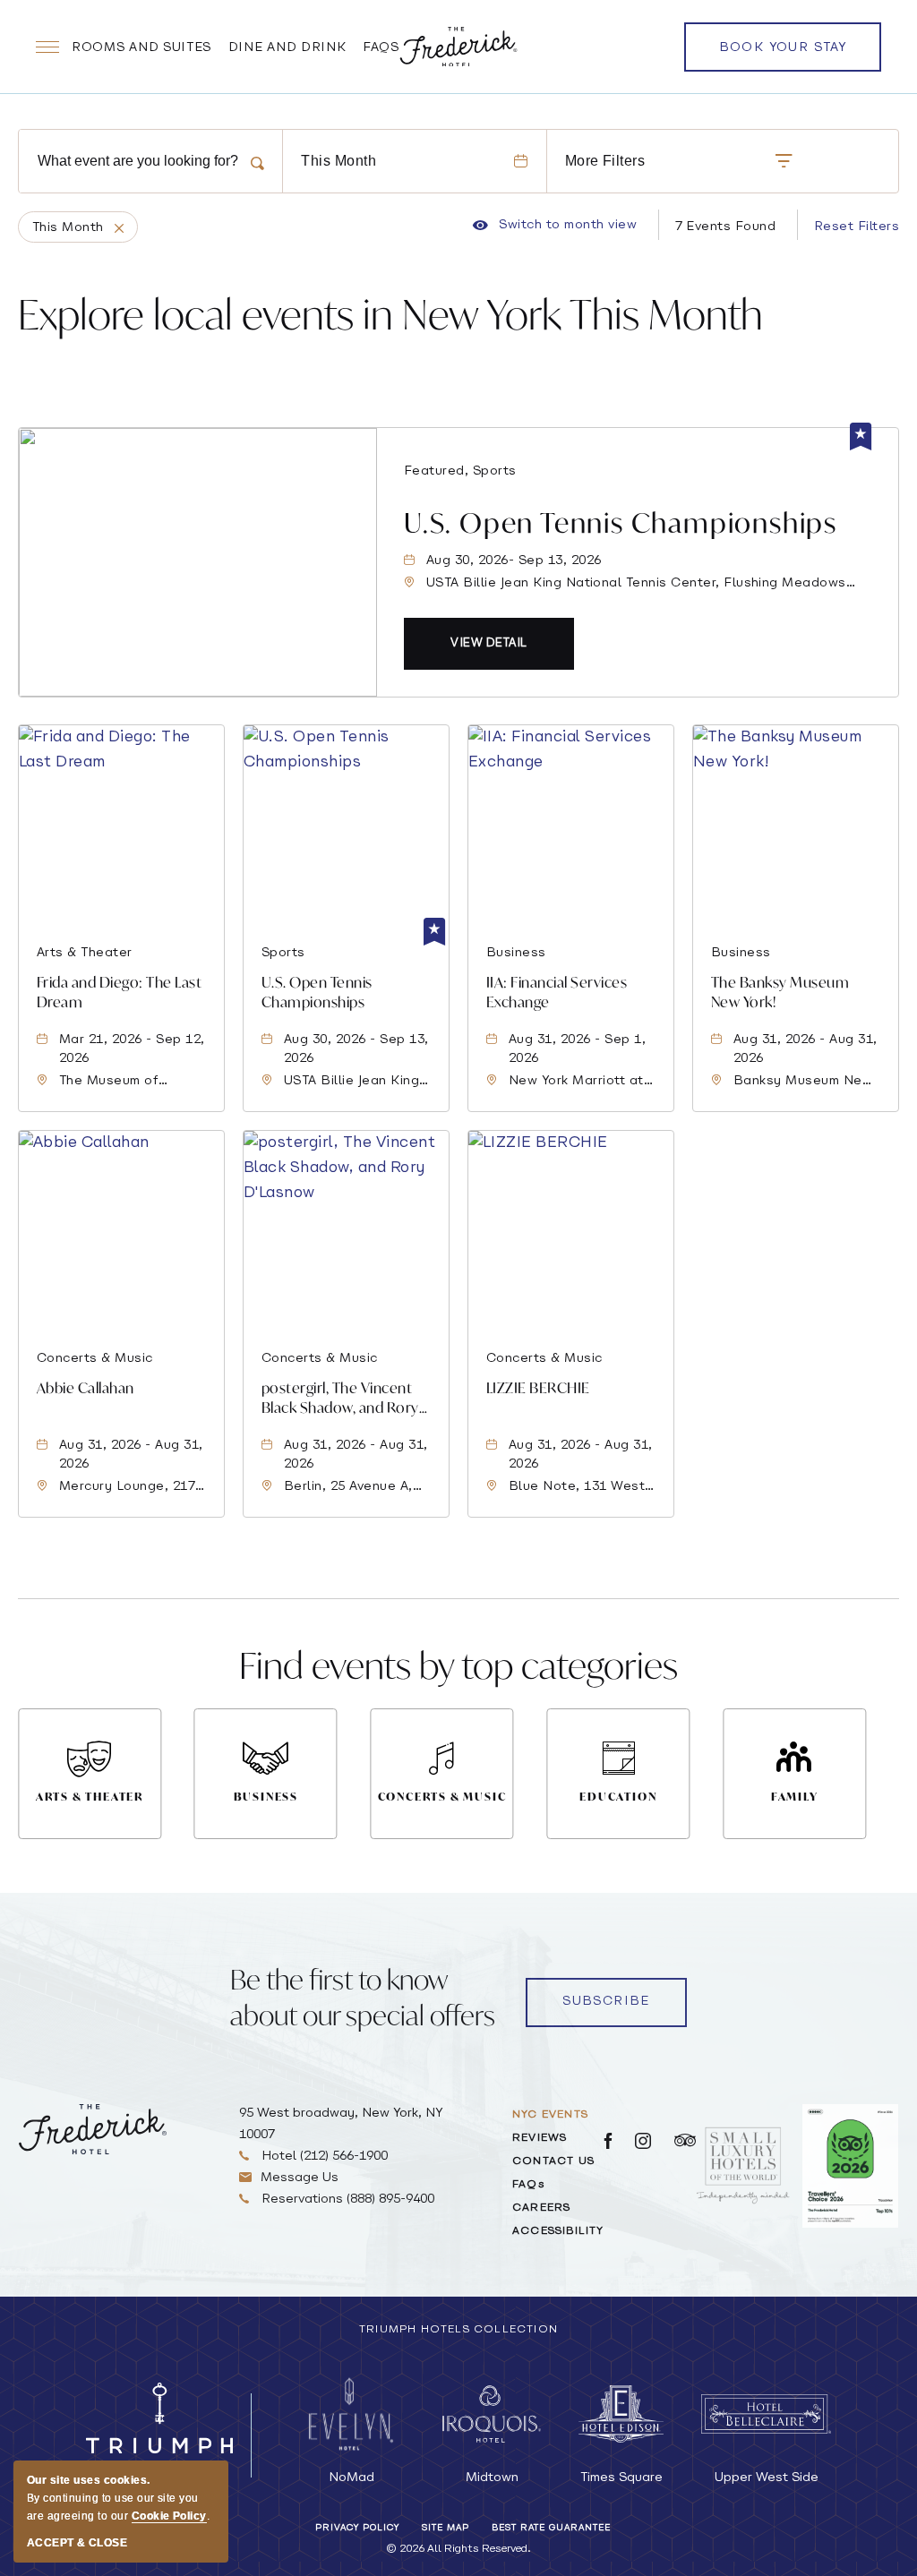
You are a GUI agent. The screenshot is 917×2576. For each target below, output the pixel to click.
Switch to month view (555, 226)
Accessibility (558, 2231)
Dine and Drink (287, 48)
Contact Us (553, 2161)
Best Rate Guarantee (551, 2528)
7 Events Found (726, 227)
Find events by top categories (458, 1665)
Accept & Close (77, 2543)
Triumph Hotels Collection (458, 2330)
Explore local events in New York (390, 314)
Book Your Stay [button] (783, 56)
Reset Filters (857, 227)
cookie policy (169, 2516)
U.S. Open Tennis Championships (621, 522)
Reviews (540, 2138)
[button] (489, 644)
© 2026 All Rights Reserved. (458, 2549)
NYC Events (550, 2115)
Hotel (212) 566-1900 (323, 2157)
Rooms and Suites (141, 48)
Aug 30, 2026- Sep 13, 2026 (514, 561)
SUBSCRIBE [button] (606, 2002)
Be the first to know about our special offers (363, 1997)
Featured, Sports (460, 471)
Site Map (446, 2528)
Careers (541, 2208)
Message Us (300, 2178)
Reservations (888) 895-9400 (346, 2199)
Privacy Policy (357, 2528)
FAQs (381, 48)
